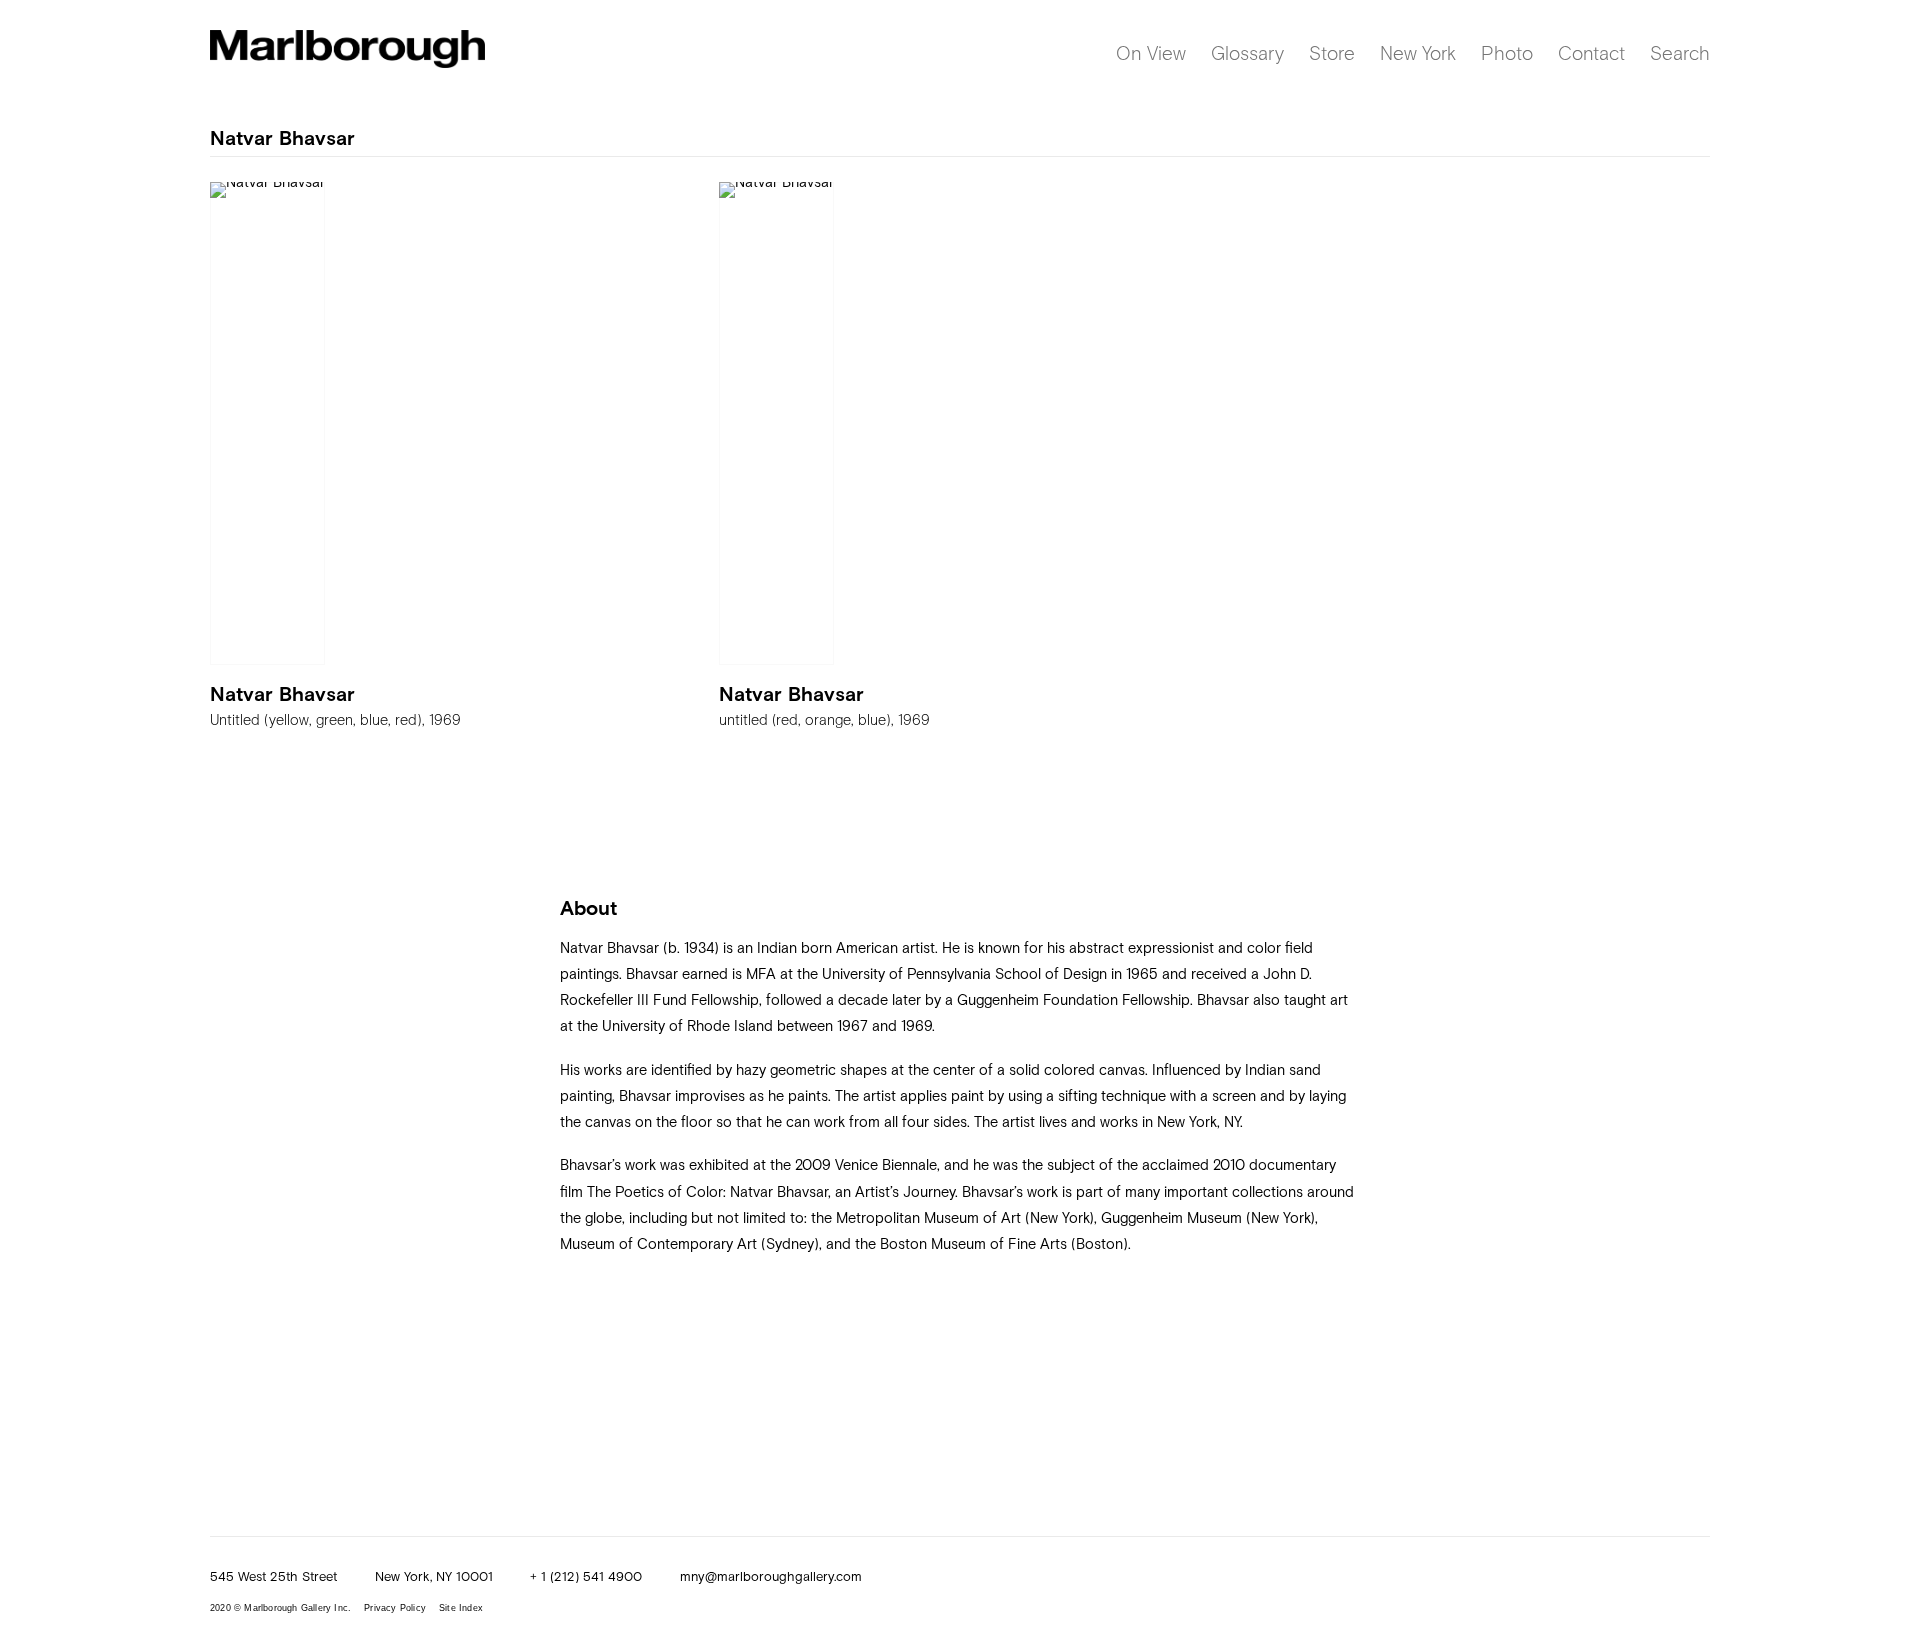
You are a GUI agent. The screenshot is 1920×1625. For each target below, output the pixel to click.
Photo (1507, 52)
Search (1680, 52)
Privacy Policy (395, 1608)
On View (1151, 52)
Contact (1591, 52)
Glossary (1247, 52)
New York (1418, 52)
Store (1332, 52)
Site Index (461, 1608)
